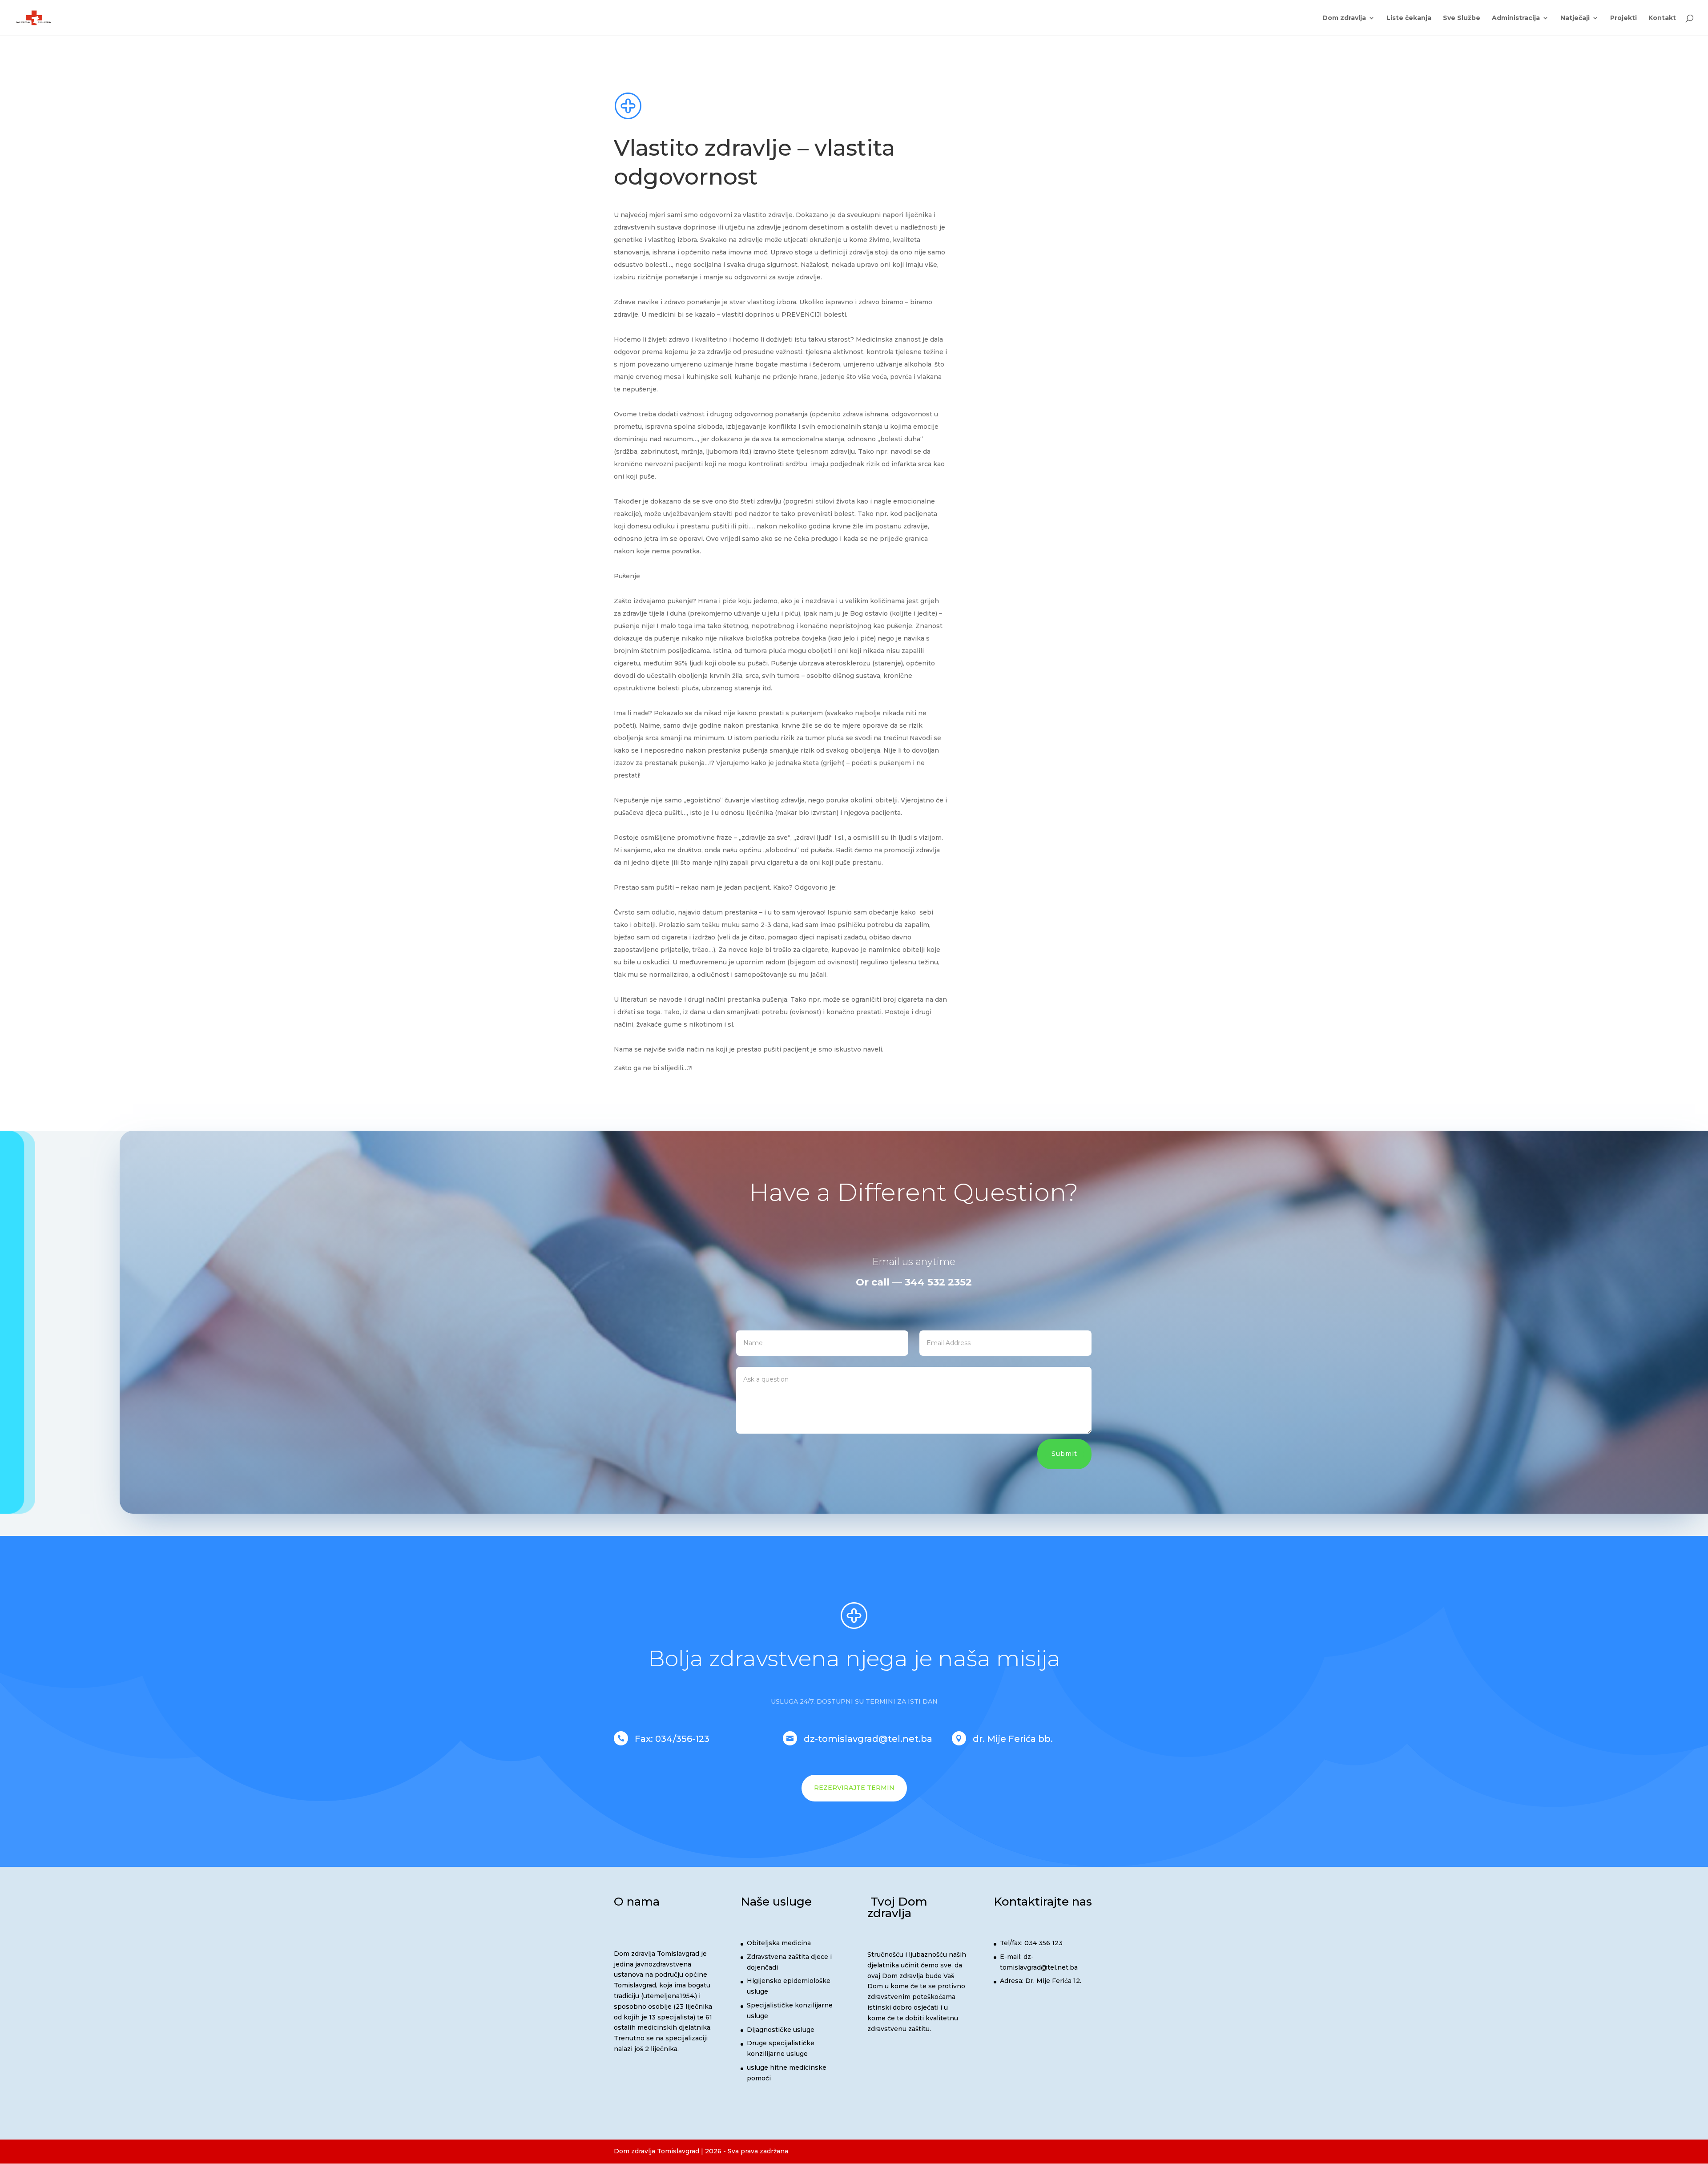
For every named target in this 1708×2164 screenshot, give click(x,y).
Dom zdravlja (1344, 18)
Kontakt (1662, 18)
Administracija (1516, 18)
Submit (1064, 1454)
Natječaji (1575, 18)
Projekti (1623, 18)
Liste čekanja (1409, 18)
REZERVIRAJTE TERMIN (854, 1788)
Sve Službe (1462, 18)
